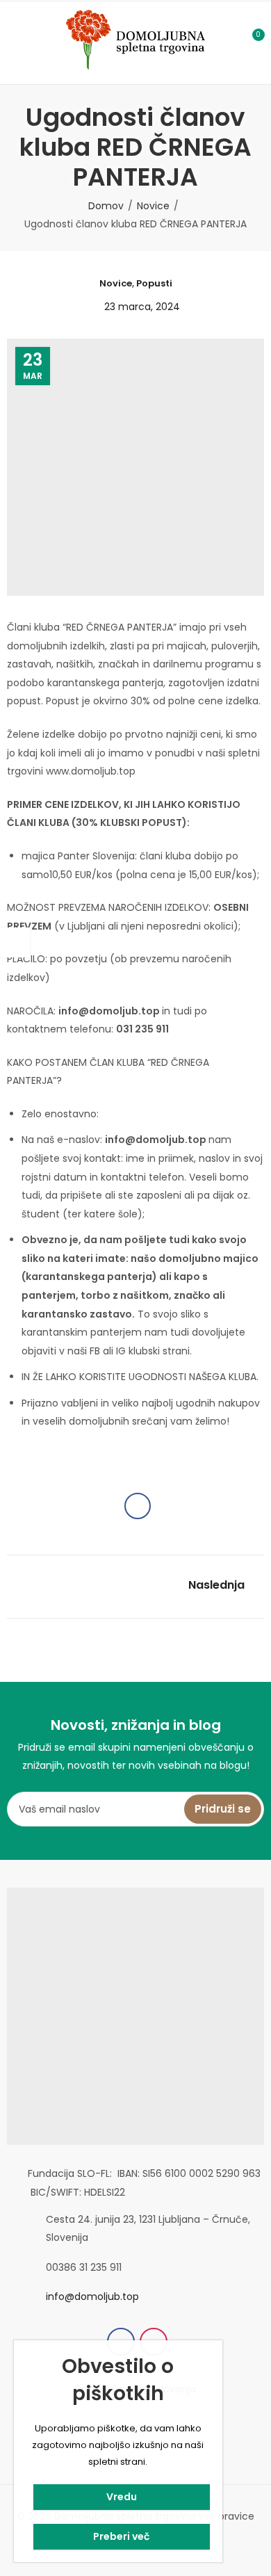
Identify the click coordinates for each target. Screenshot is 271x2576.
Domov (106, 206)
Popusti (154, 283)
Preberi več (121, 2536)
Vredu (122, 2497)
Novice (153, 206)
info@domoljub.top (92, 2296)
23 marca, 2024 (142, 307)
